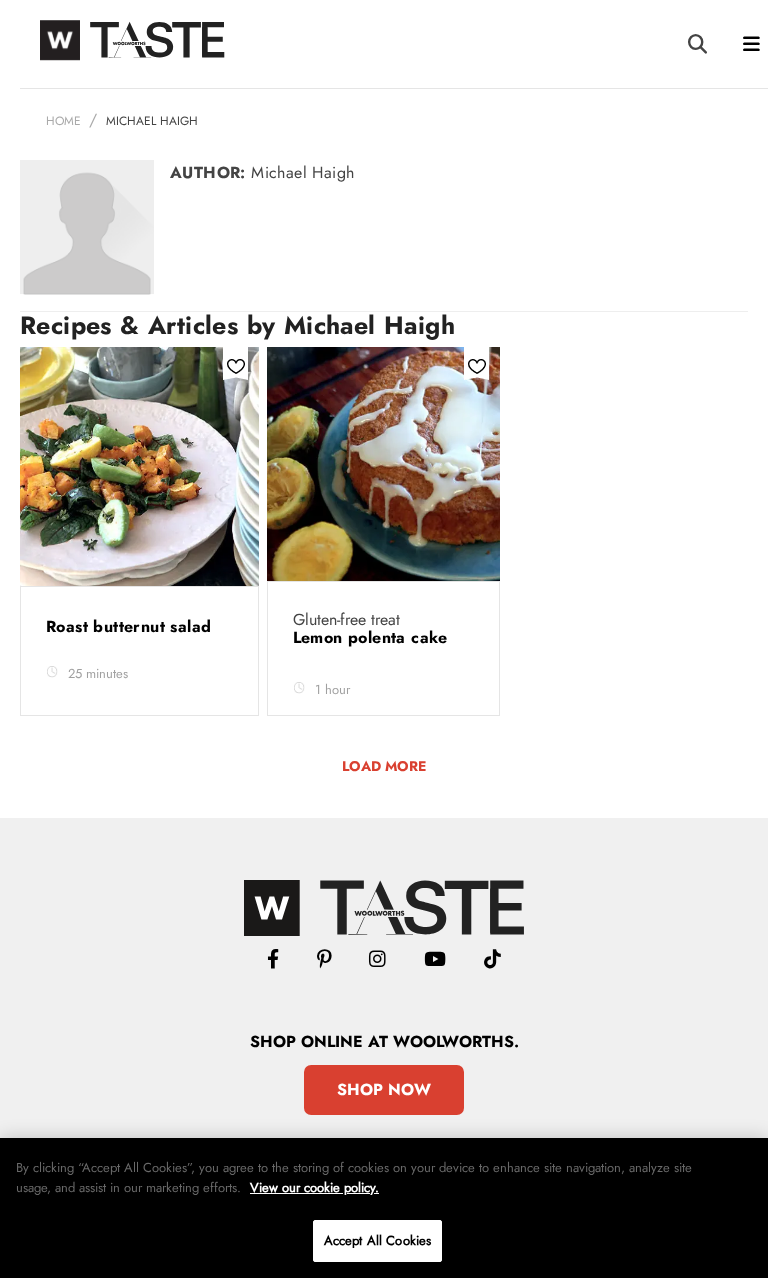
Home (63, 121)
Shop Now (384, 1089)
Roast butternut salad (131, 626)
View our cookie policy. (314, 1187)
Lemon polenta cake (373, 637)
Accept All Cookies (377, 1240)
